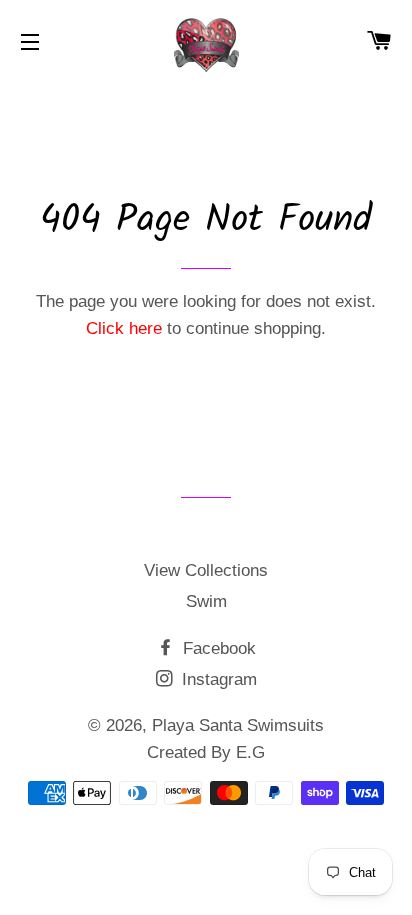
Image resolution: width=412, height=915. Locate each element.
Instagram (217, 679)
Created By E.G (206, 752)
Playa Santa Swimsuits (238, 725)
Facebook (217, 648)
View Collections (206, 570)
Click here (124, 328)
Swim (206, 601)
